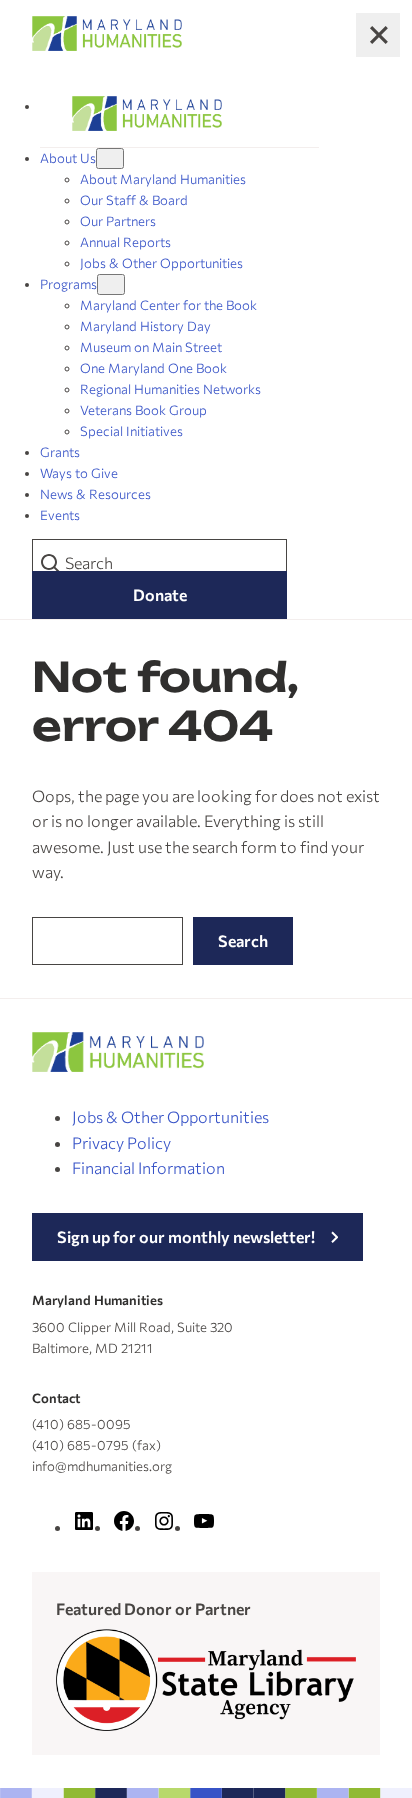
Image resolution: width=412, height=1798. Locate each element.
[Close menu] (378, 35)
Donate (160, 594)
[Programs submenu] (111, 284)
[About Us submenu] (110, 158)
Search (243, 940)
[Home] (147, 113)
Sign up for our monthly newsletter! (186, 1236)
